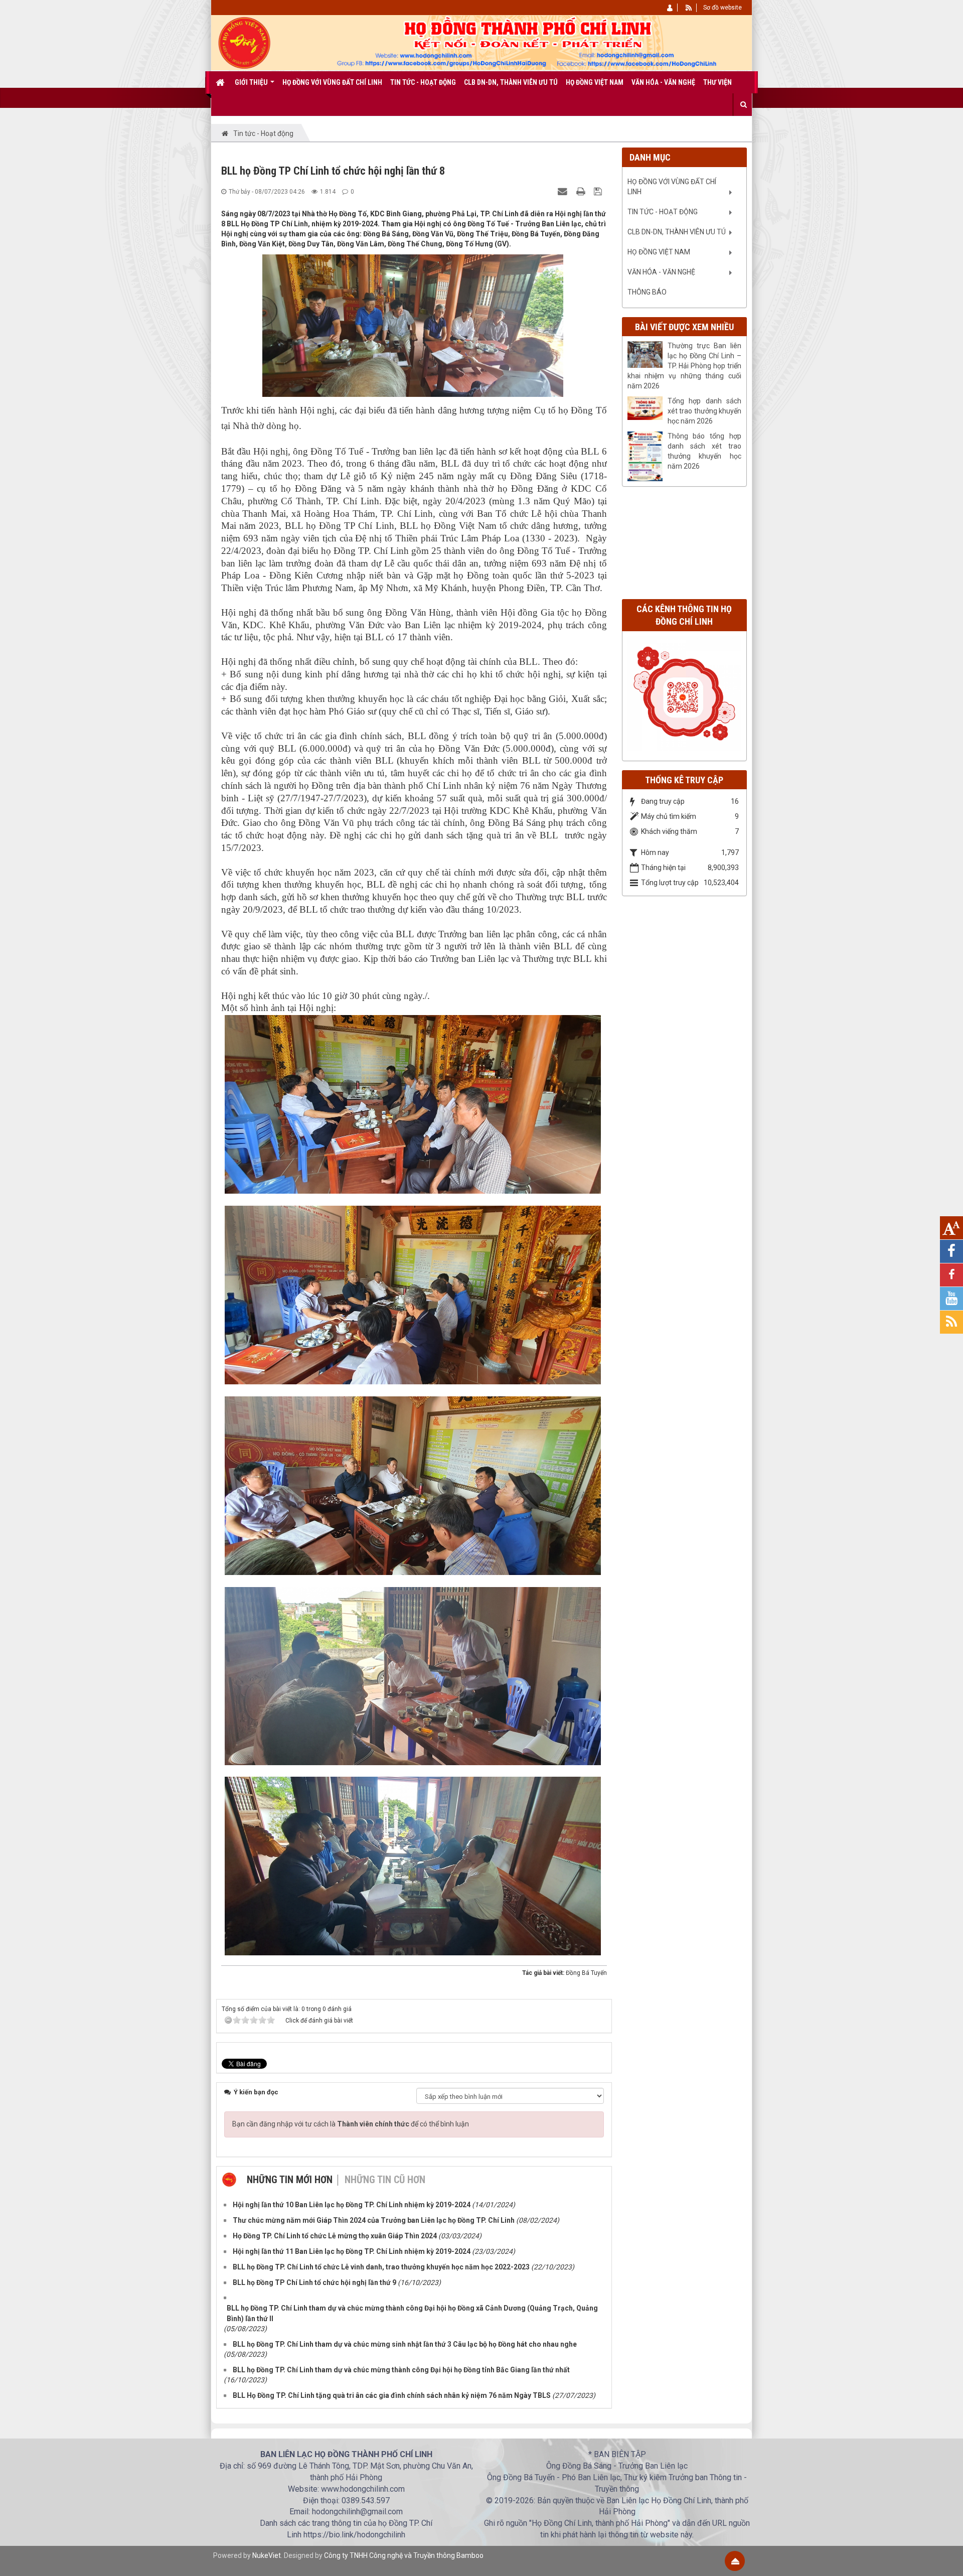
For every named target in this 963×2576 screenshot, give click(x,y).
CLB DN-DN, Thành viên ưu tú (677, 232)
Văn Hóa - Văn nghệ (661, 272)
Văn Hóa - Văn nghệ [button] (663, 82)
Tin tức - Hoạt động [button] (423, 82)
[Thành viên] (670, 8)
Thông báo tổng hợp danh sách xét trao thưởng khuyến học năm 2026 (705, 451)
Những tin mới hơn (290, 2180)
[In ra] (582, 191)
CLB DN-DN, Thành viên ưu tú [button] (511, 82)
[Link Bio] (687, 693)
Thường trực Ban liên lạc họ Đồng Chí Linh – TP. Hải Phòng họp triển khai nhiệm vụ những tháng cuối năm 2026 (685, 366)
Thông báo (647, 292)
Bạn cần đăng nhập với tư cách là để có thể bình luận (351, 2124)
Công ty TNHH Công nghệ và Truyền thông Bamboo (404, 2555)
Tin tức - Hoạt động (663, 212)
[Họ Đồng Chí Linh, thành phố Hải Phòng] (245, 42)
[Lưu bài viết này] (599, 191)
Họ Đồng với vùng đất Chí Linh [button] (332, 82)
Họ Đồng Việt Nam (659, 252)
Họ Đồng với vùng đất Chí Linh (672, 187)
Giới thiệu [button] (252, 82)
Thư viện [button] (717, 82)
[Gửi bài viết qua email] (564, 191)
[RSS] (689, 8)
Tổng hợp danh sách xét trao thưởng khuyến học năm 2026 (705, 411)
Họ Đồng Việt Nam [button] (595, 82)
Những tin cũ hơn (385, 2180)
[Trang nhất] (222, 82)
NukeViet (267, 2555)
